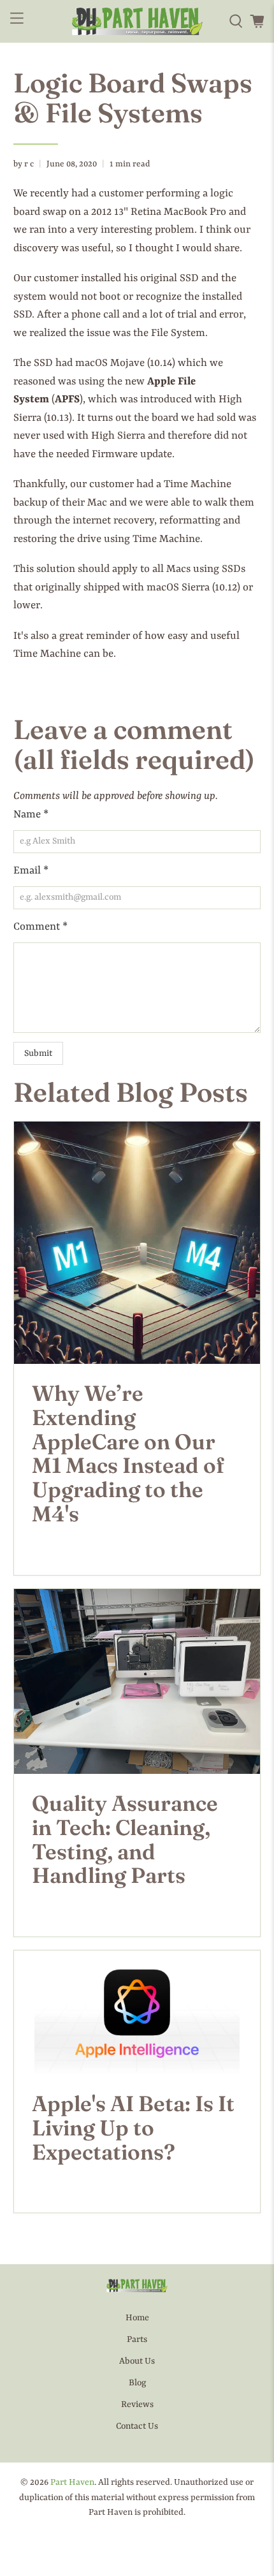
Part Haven (72, 2482)
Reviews (137, 2404)
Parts (137, 2339)
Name (31, 815)
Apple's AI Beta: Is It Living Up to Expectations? (133, 2128)
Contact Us (137, 2426)
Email (31, 871)
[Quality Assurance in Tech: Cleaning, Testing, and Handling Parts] (137, 1681)
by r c (24, 164)
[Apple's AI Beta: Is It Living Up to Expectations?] (137, 2012)
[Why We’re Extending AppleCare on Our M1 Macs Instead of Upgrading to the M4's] (137, 1243)
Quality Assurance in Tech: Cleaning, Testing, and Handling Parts (125, 1839)
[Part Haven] (137, 21)
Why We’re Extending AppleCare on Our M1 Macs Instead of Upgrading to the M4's (128, 1453)
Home (137, 2318)
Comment (40, 927)
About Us (137, 2361)
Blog (137, 2383)
